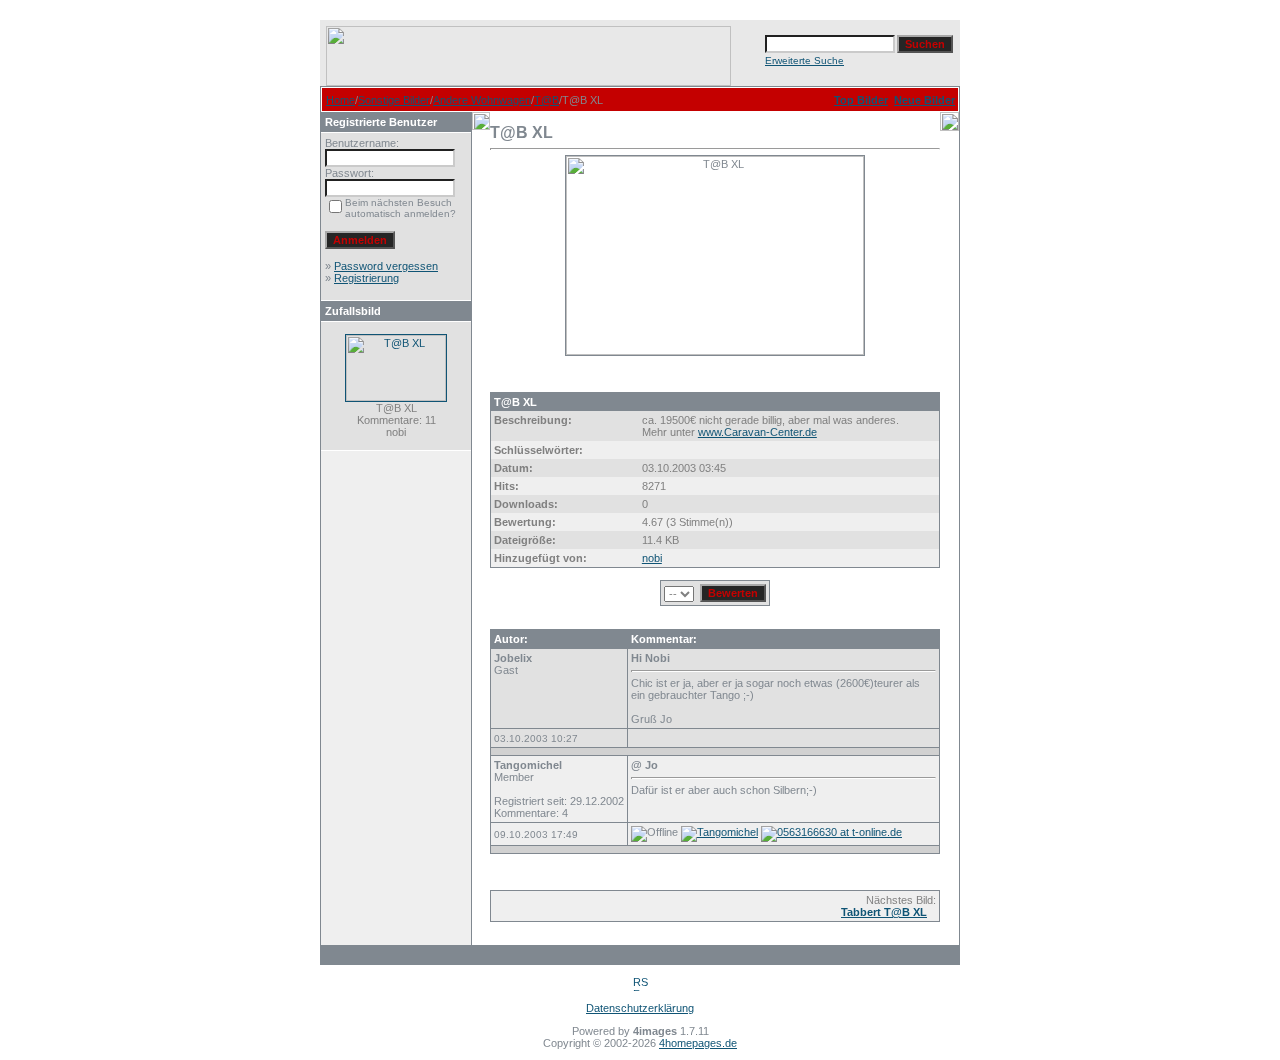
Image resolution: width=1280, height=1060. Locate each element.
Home (340, 100)
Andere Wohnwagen (482, 100)
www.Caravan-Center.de (757, 432)
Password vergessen (386, 266)
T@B (546, 100)
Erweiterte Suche (804, 60)
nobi (652, 558)
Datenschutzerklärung (640, 1008)
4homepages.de (698, 1043)
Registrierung (366, 278)
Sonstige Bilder (394, 100)
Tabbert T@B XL (884, 912)
